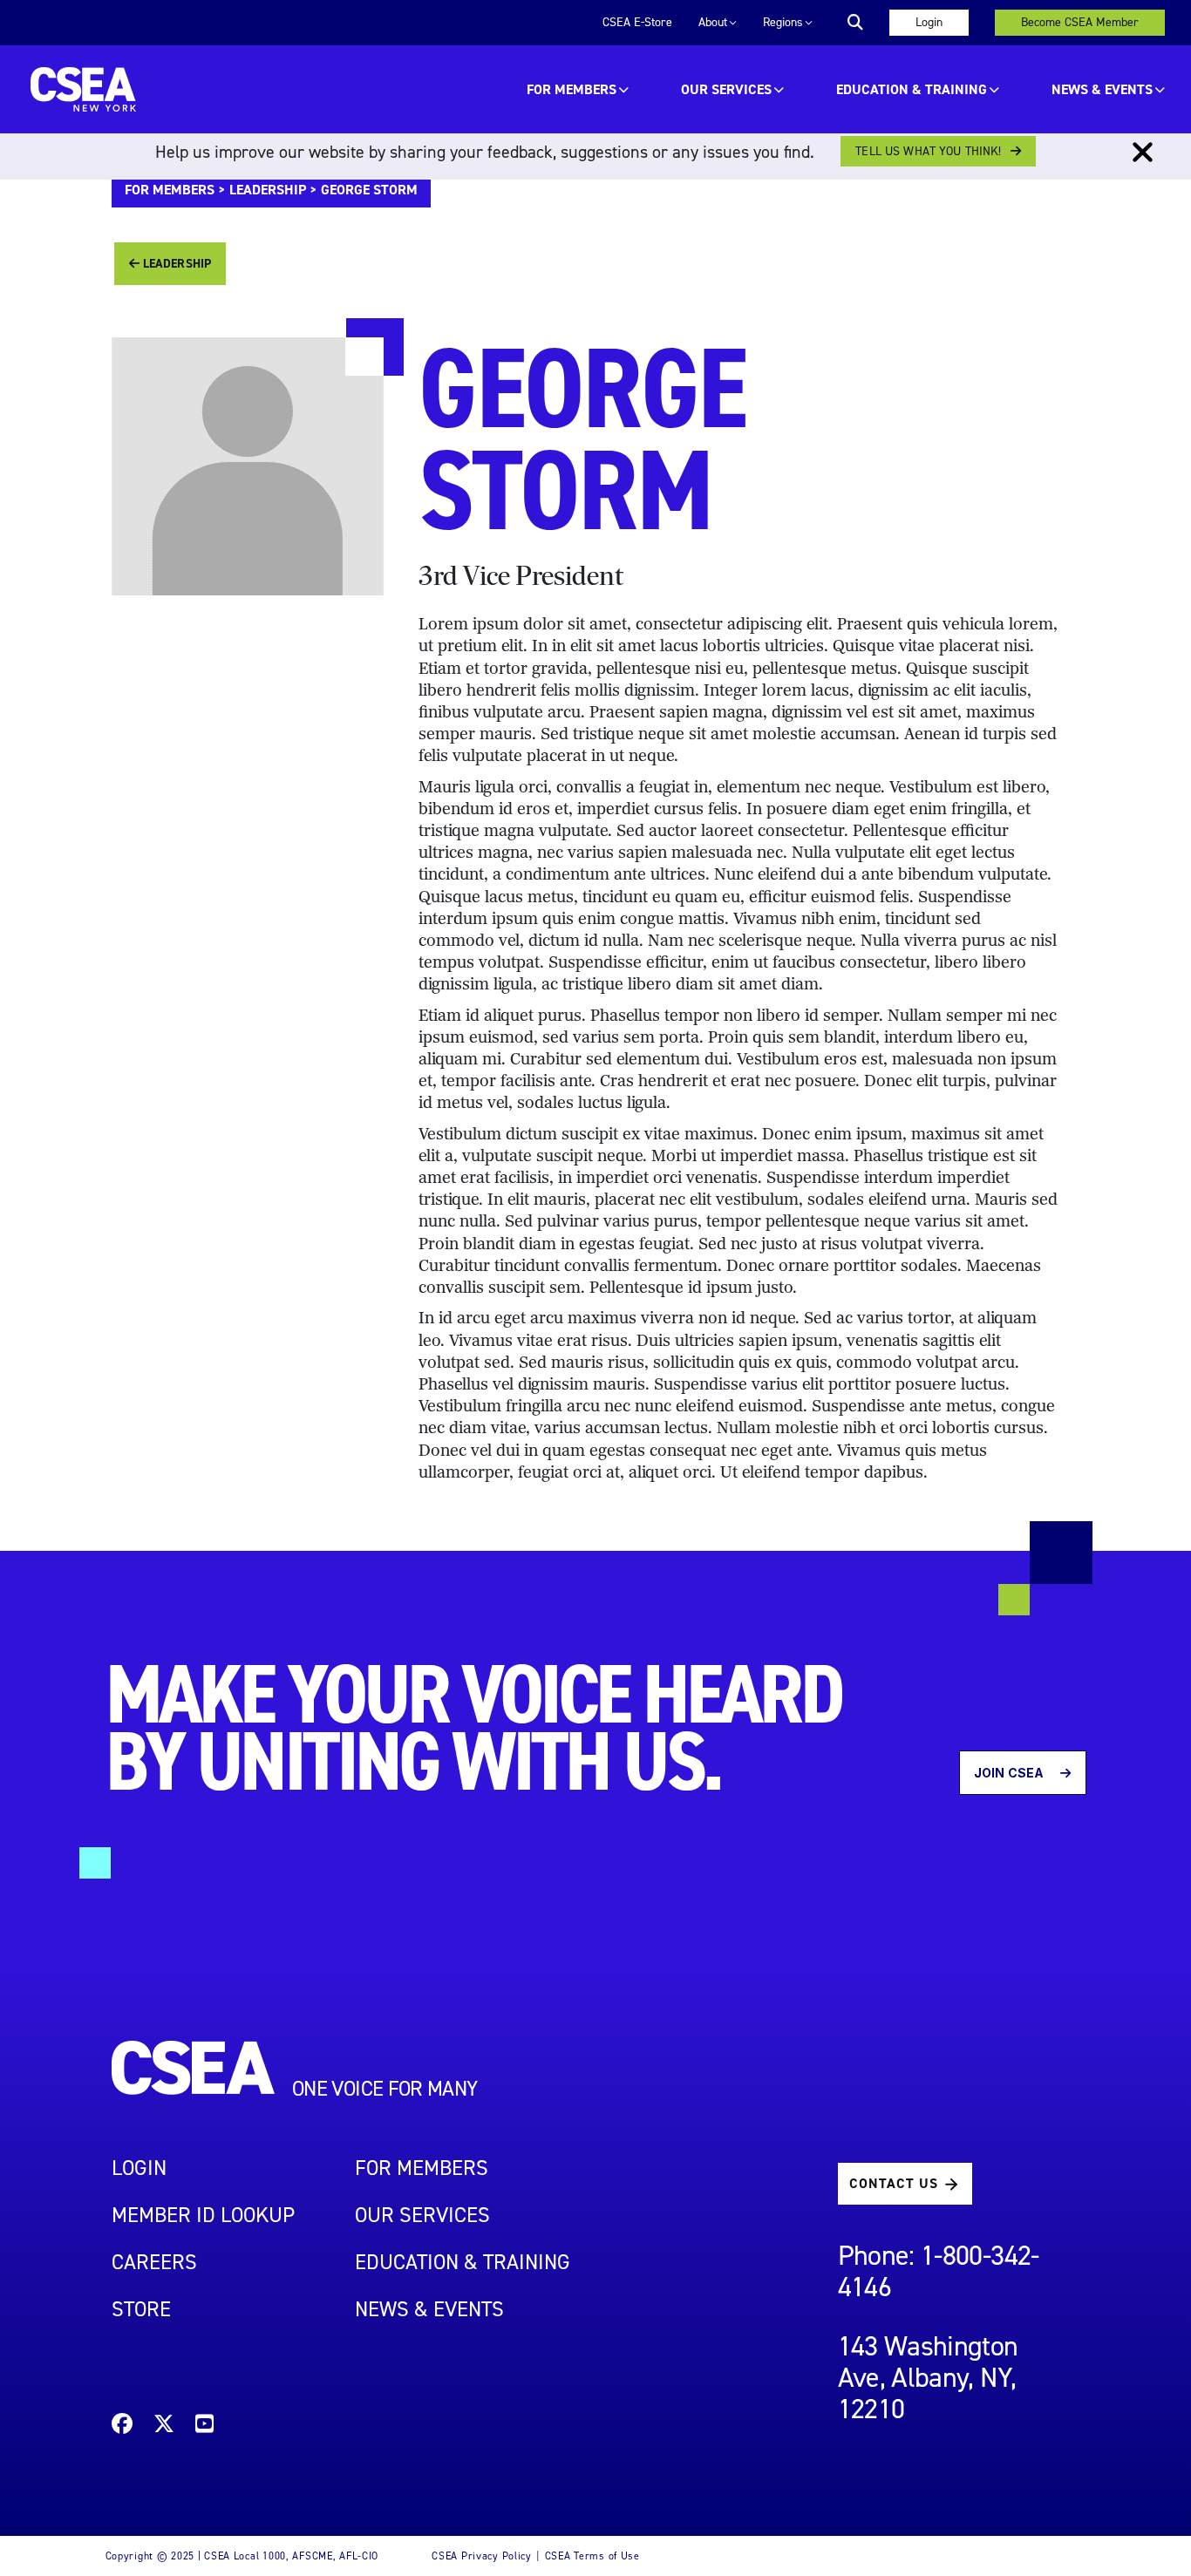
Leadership (268, 190)
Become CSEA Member (1080, 22)
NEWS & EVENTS (429, 2309)
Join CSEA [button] (1010, 1773)
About (713, 22)
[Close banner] (1143, 153)
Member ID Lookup (203, 2215)
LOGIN (139, 2168)
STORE (141, 2309)
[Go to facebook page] (122, 2426)
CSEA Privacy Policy (482, 2556)
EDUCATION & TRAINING (912, 89)
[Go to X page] (164, 2426)
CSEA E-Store (637, 22)
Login (929, 22)
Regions (783, 22)
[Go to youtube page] (204, 2426)
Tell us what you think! (928, 151)
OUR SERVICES (726, 89)
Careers (154, 2262)
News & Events (1102, 89)
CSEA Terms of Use (592, 2556)
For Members (572, 89)
